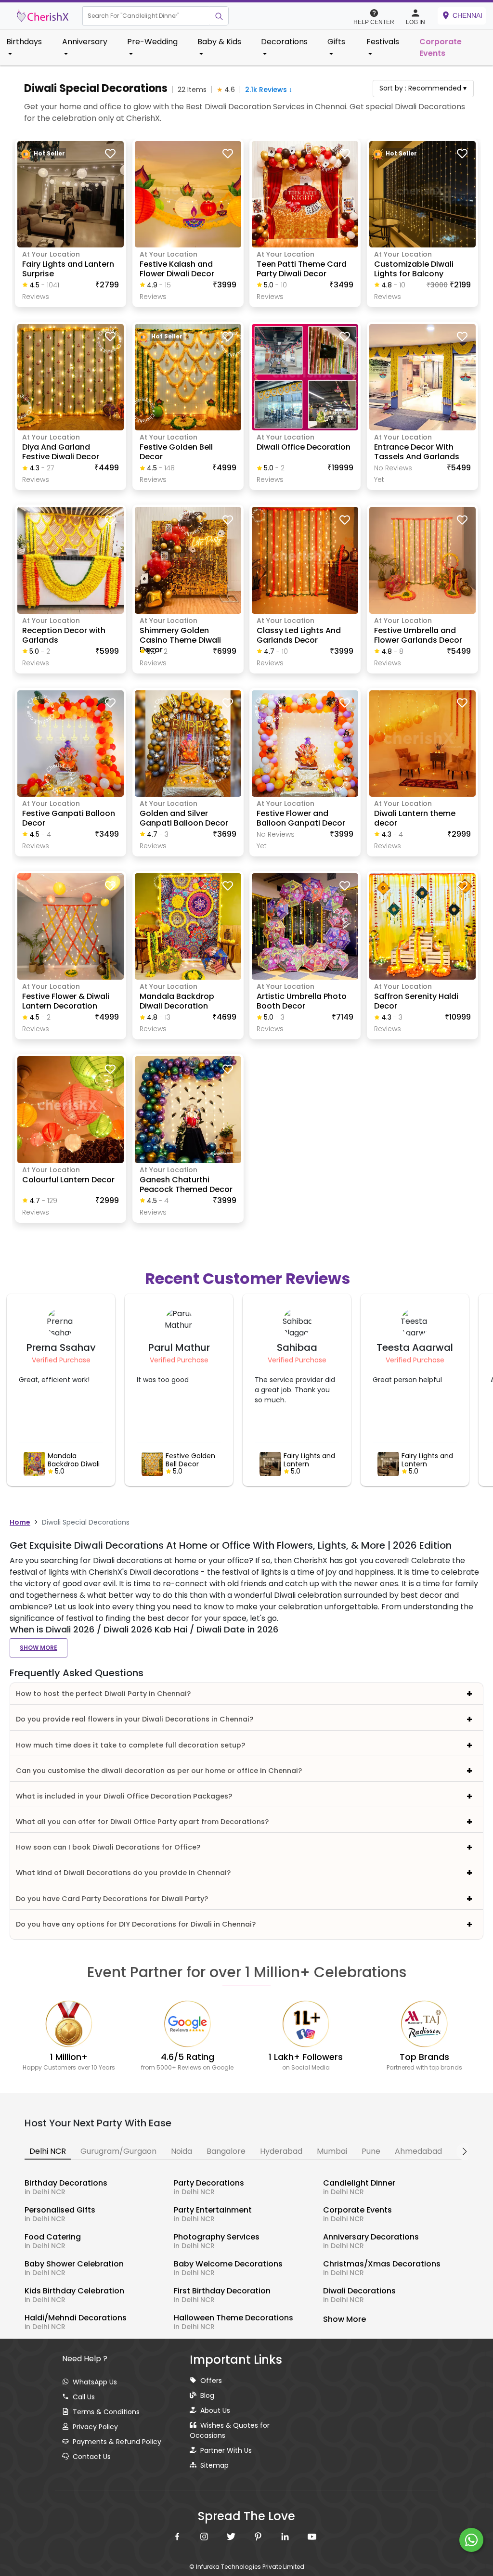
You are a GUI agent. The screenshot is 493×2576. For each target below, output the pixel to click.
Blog (207, 2395)
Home (20, 1522)
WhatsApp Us (95, 2382)
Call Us (84, 2397)
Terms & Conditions (106, 2412)
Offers (211, 2381)
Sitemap (214, 2465)
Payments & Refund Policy (117, 2442)
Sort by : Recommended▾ (423, 88)
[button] (146, 16)
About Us (215, 2410)
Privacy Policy (95, 2427)
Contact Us (92, 2457)
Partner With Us (226, 2450)
